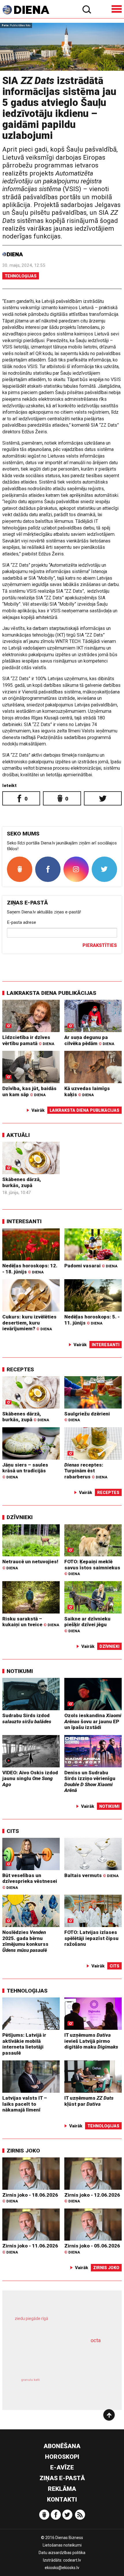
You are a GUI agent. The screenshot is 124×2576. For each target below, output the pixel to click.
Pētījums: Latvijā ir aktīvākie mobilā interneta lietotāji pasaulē (24, 2044)
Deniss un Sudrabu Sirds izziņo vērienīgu (90, 1782)
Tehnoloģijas (21, 276)
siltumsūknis (84, 2386)
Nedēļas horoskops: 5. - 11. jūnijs (92, 1320)
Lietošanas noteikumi (62, 2545)
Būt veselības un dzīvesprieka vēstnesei (30, 1881)
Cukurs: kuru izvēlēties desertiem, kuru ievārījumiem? (29, 1323)
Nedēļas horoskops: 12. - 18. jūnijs (30, 1269)
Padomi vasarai (91, 1266)
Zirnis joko (23, 2151)
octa (96, 2340)
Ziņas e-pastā (62, 2478)
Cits (13, 1831)
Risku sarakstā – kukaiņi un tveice (31, 1622)
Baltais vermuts (91, 1875)
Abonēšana (62, 2446)
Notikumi (20, 1671)
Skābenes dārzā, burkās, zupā (22, 1182)
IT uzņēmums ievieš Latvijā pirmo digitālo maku (91, 2041)
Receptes (20, 1369)
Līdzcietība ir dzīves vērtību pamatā (28, 1040)
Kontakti (62, 2499)
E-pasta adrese (21, 922)
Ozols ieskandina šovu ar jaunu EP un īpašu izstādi (93, 1721)
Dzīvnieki (20, 1517)
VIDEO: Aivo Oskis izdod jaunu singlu (30, 1778)
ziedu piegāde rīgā (31, 2318)
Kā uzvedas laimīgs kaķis (87, 1091)
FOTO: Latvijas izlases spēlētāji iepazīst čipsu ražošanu (91, 1938)
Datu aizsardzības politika (62, 2553)
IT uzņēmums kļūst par (89, 2101)
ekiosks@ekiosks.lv (62, 2568)
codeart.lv (72, 2560)
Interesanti (24, 1221)
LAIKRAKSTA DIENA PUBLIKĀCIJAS (51, 993)
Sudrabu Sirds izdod (27, 1718)
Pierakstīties (100, 945)
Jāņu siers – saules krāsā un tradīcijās (25, 1471)
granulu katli (30, 2380)
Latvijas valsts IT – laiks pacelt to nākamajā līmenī (25, 2104)
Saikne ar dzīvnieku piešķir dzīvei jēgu (87, 1624)
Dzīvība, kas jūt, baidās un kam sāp (29, 1091)
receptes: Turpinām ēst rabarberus (86, 1471)
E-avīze (62, 2467)
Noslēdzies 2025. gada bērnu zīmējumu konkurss (25, 1941)
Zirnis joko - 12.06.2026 (92, 2198)
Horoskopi (62, 2457)
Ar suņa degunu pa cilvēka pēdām (89, 1040)
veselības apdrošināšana (53, 2357)
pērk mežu (59, 2323)
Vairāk (38, 1110)
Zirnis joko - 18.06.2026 (30, 2198)
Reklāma (62, 2489)
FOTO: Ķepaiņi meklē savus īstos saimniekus (92, 1567)
